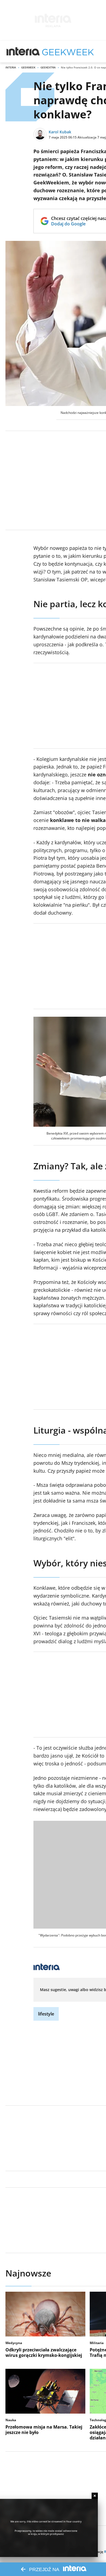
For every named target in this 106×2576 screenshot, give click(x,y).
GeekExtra (48, 67)
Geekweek (28, 67)
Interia (11, 67)
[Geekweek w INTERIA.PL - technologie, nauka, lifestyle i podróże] (68, 52)
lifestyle (46, 2014)
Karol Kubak (60, 132)
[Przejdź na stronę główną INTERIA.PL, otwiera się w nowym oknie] (23, 52)
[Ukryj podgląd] (95, 2496)
